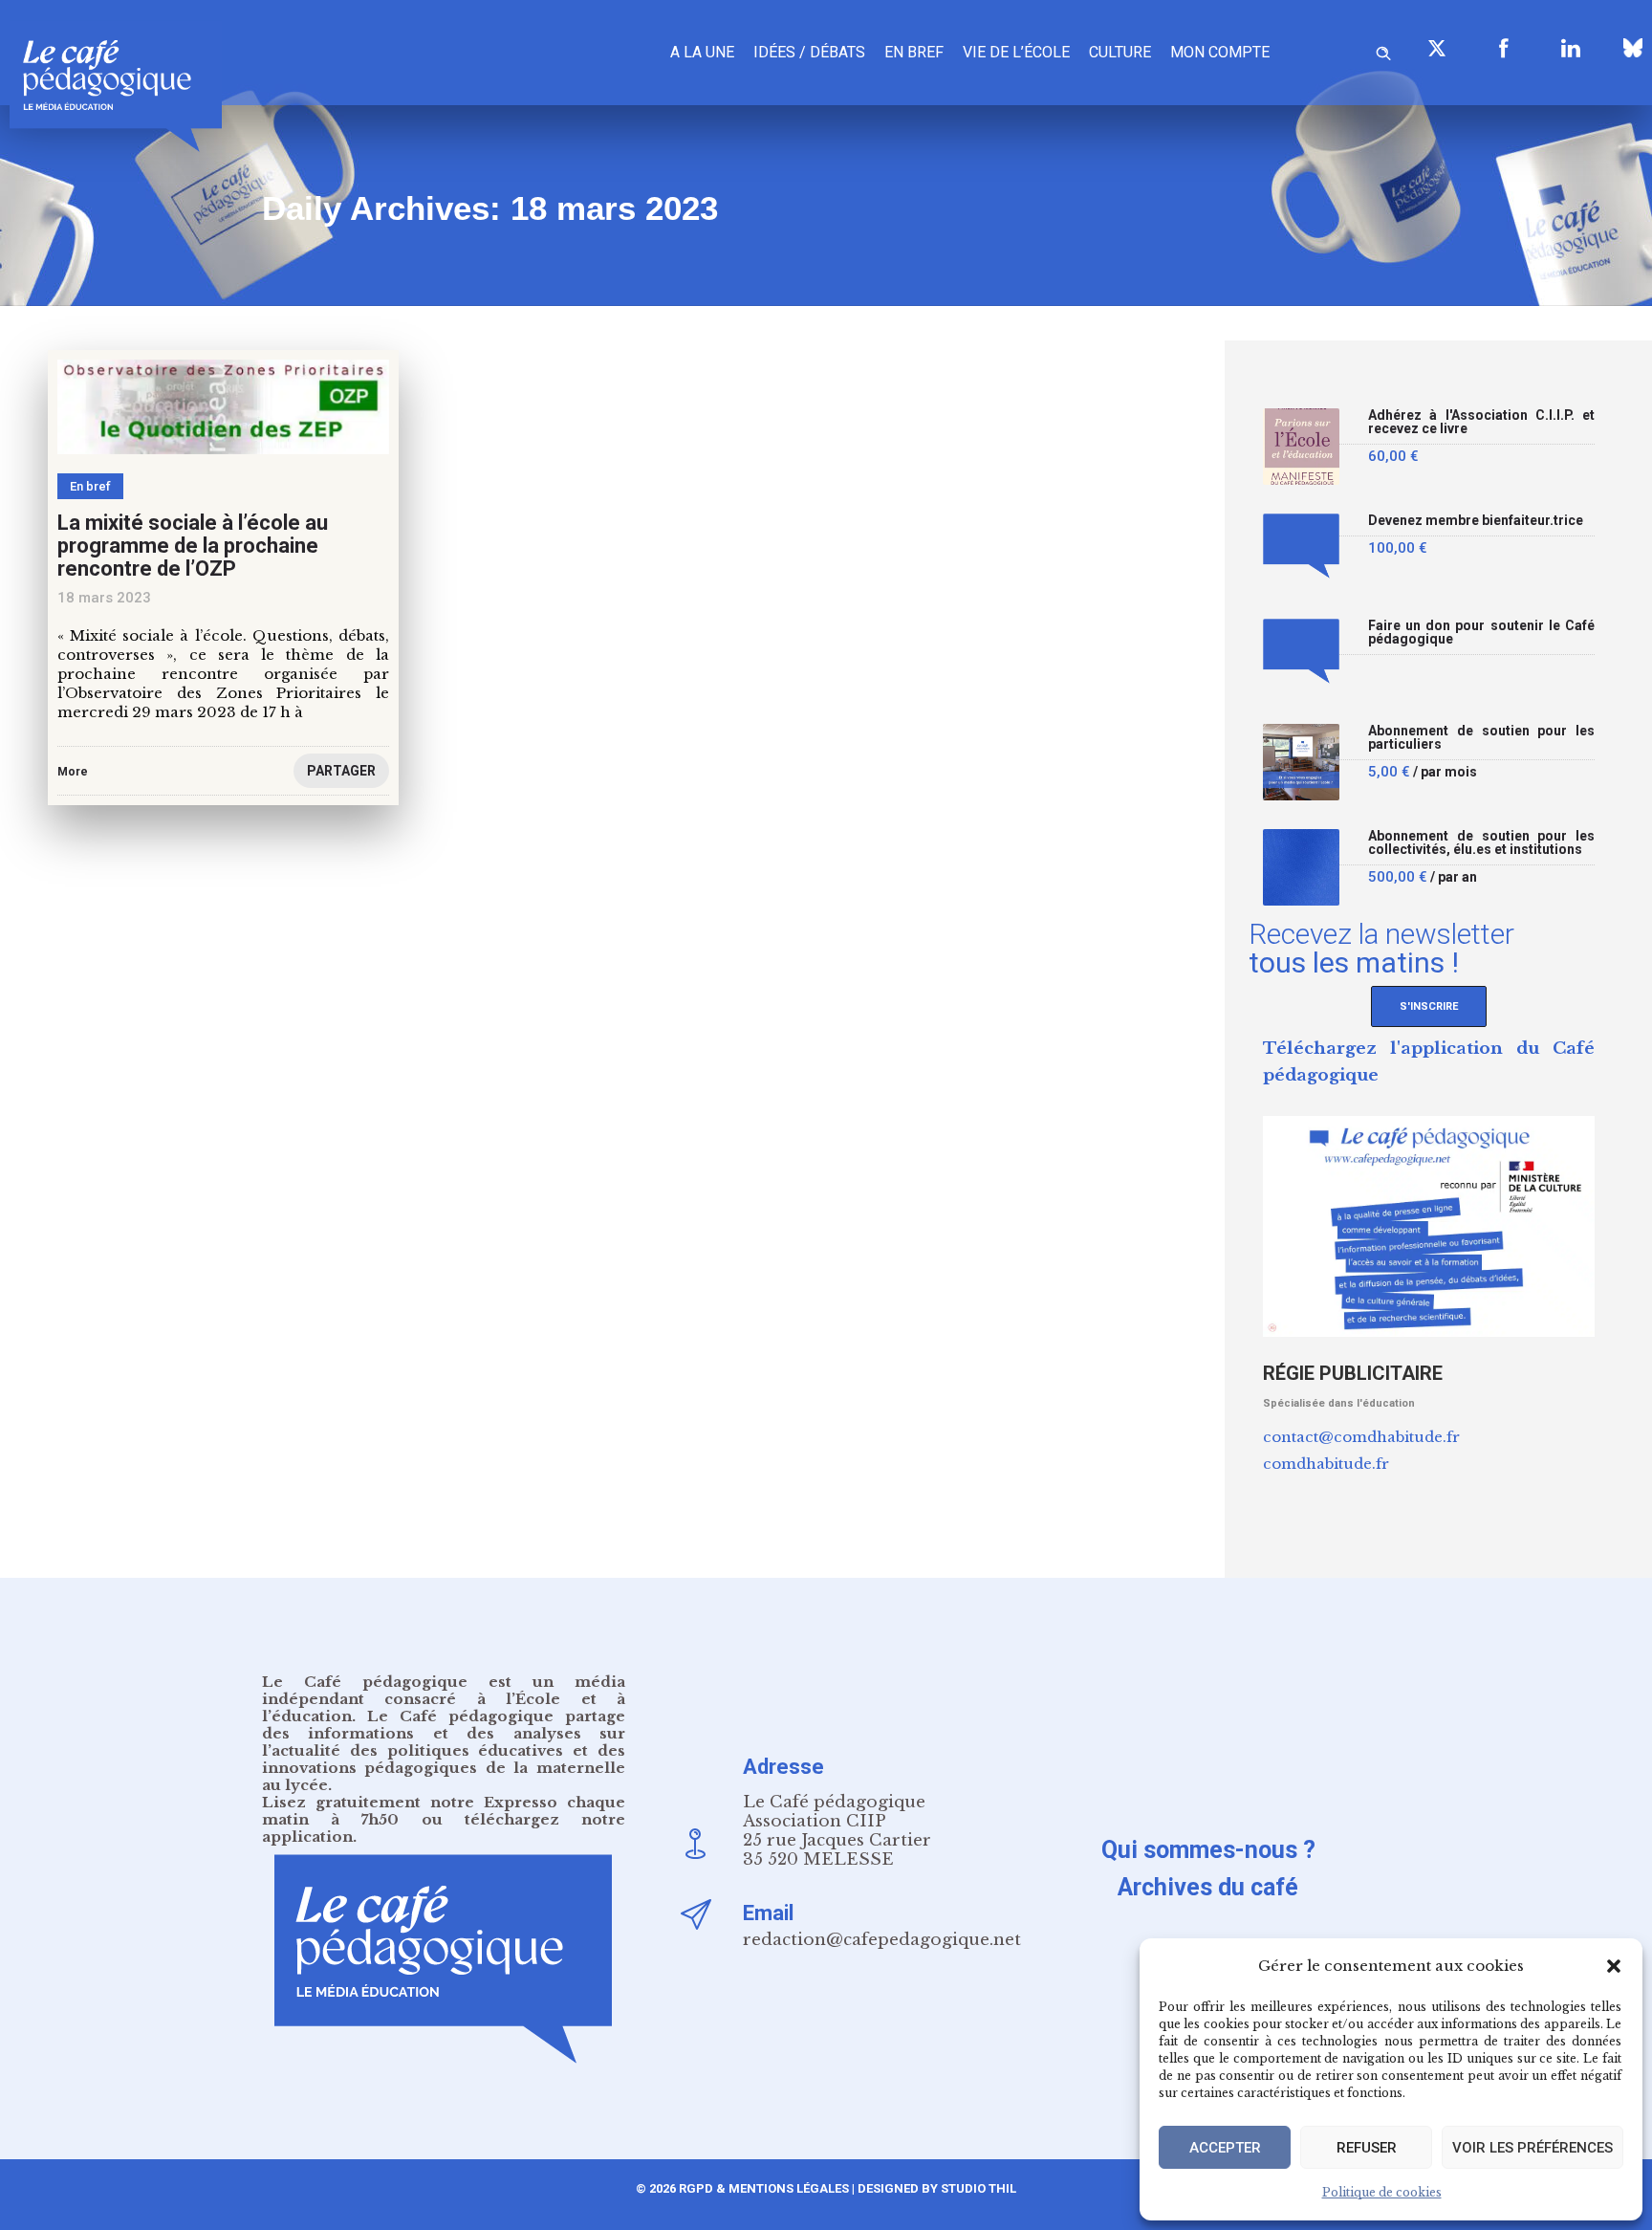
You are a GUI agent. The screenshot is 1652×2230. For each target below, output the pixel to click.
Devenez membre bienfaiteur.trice (1476, 521)
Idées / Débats (809, 52)
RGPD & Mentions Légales (764, 2188)
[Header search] (1383, 50)
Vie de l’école (1016, 52)
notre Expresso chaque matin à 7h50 (444, 1811)
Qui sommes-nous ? (1208, 1850)
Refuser (1367, 2148)
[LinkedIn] (1571, 48)
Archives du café (1208, 1887)
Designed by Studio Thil (935, 2188)
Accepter (1225, 2148)
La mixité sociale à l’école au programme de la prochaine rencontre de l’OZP (193, 546)
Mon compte (1220, 52)
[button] (1614, 1966)
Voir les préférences (1532, 2148)
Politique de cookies (1382, 2192)
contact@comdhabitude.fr (1361, 1437)
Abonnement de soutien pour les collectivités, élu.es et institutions (1481, 843)
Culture (1120, 52)
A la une (702, 52)
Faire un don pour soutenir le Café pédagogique (1481, 633)
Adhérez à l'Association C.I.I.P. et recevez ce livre (1481, 422)
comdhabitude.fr (1326, 1464)
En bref (914, 52)
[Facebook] (1504, 48)
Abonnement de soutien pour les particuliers (1481, 738)
